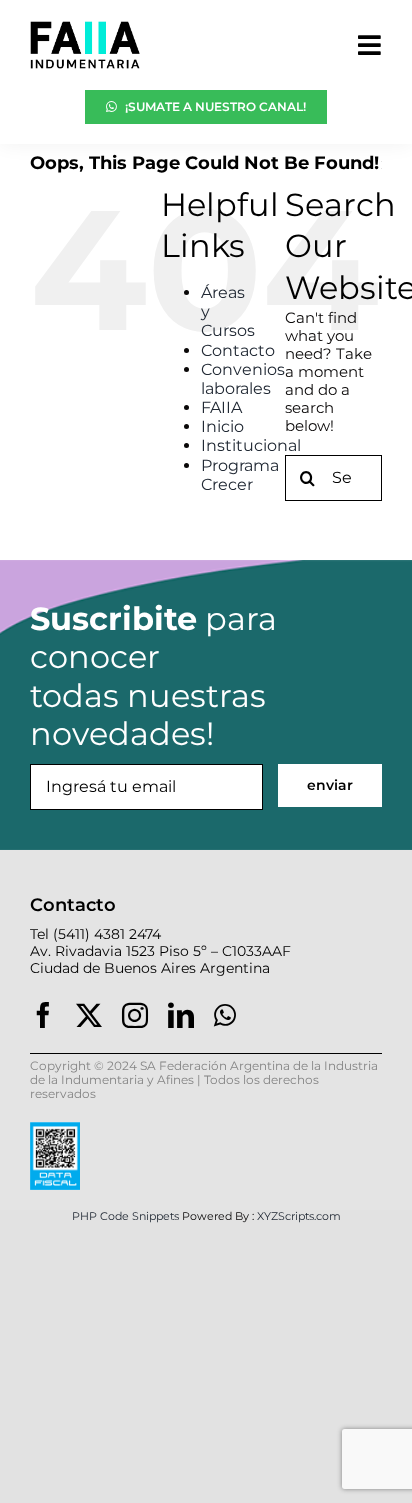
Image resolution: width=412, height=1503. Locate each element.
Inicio (222, 426)
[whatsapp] (225, 1015)
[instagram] (135, 1015)
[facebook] (43, 1015)
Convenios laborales (243, 379)
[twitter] (89, 1015)
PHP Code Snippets (125, 1216)
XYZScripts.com (299, 1216)
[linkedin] (181, 1015)
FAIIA (221, 407)
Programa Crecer (240, 475)
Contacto (238, 350)
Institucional (251, 445)
